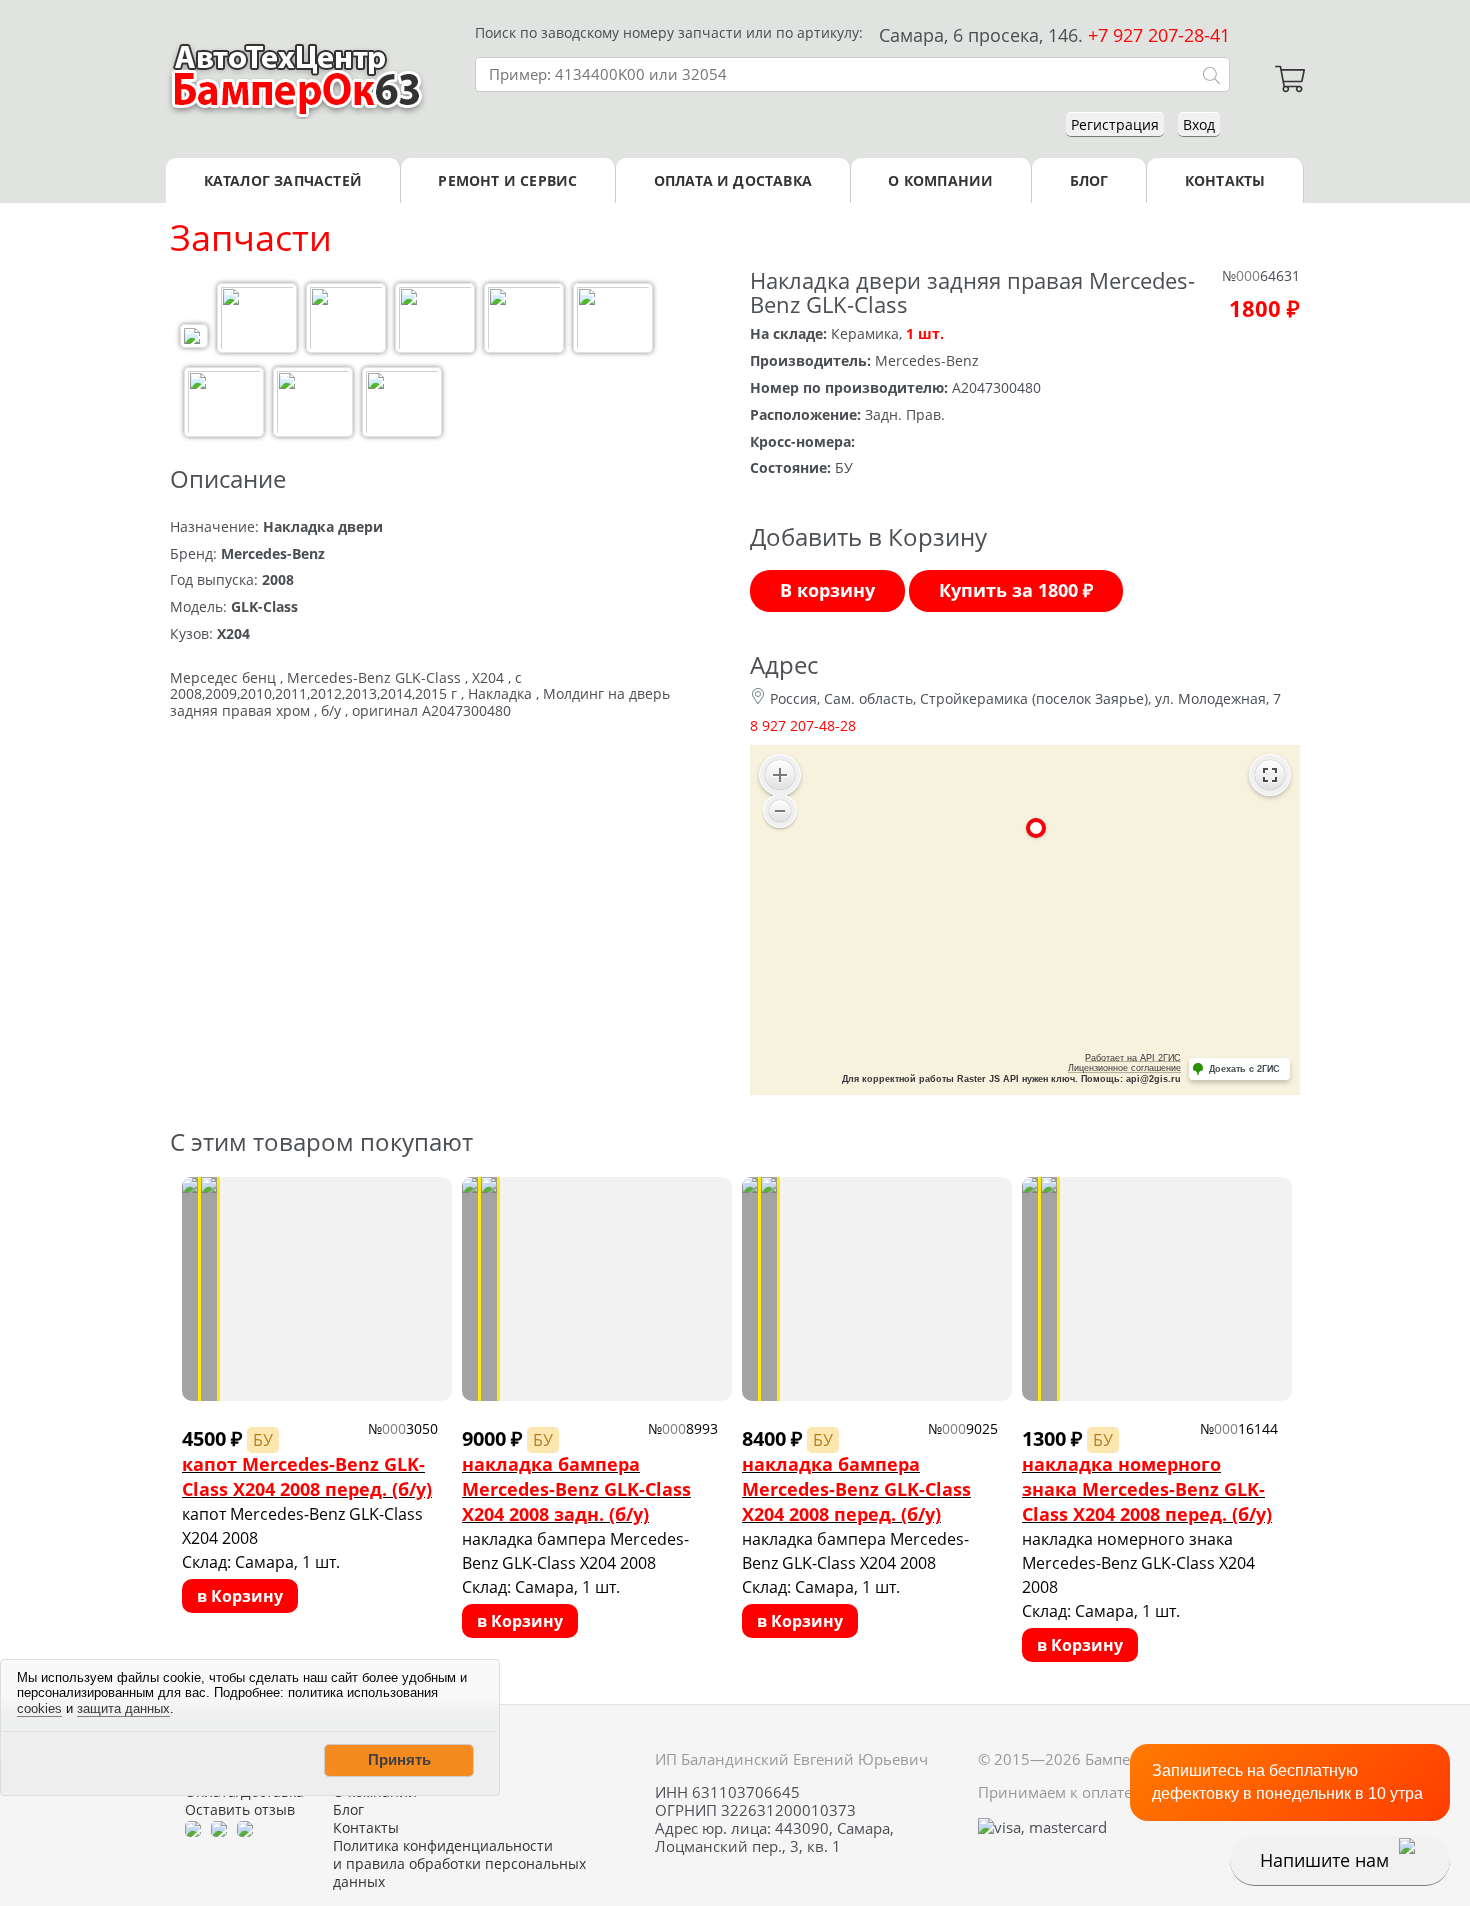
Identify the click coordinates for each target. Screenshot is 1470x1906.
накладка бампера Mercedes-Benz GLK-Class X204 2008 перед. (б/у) (856, 1489)
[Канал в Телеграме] (193, 1828)
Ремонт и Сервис (507, 180)
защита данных (123, 1708)
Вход (1199, 124)
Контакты (1225, 180)
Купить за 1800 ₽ (1016, 590)
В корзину (827, 590)
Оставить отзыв (240, 1810)
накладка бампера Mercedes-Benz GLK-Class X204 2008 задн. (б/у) (576, 1489)
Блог (1089, 180)
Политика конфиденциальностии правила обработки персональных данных (459, 1864)
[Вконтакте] (219, 1828)
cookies (39, 1708)
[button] (399, 1760)
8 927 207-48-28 (803, 725)
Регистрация (1115, 124)
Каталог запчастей (283, 180)
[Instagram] (245, 1828)
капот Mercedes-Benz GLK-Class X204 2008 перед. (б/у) (307, 1476)
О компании (940, 180)
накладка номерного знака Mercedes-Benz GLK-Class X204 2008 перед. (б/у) (1147, 1489)
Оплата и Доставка (733, 180)
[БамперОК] (297, 79)
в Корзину (240, 1596)
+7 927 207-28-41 (1159, 35)
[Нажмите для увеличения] (194, 338)
